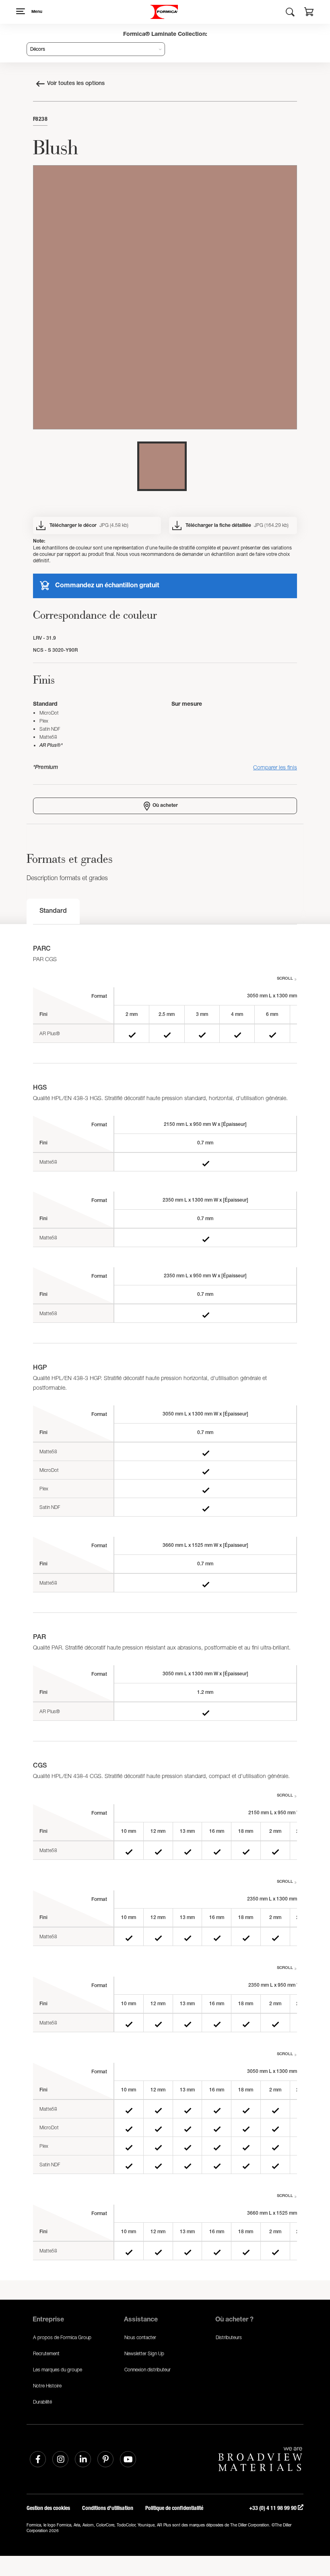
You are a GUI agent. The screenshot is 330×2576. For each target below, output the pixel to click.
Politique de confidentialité (174, 2508)
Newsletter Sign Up (144, 2353)
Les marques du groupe (58, 2370)
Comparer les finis (275, 767)
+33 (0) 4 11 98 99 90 (273, 2508)
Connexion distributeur (147, 2370)
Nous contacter (140, 2337)
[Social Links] (38, 2459)
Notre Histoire (47, 2386)
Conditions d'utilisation (108, 2508)
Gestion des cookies (48, 2508)
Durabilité (42, 2402)
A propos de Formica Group (62, 2337)
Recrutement (46, 2353)
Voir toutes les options (76, 84)
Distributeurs (229, 2337)
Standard (53, 912)
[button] (309, 13)
